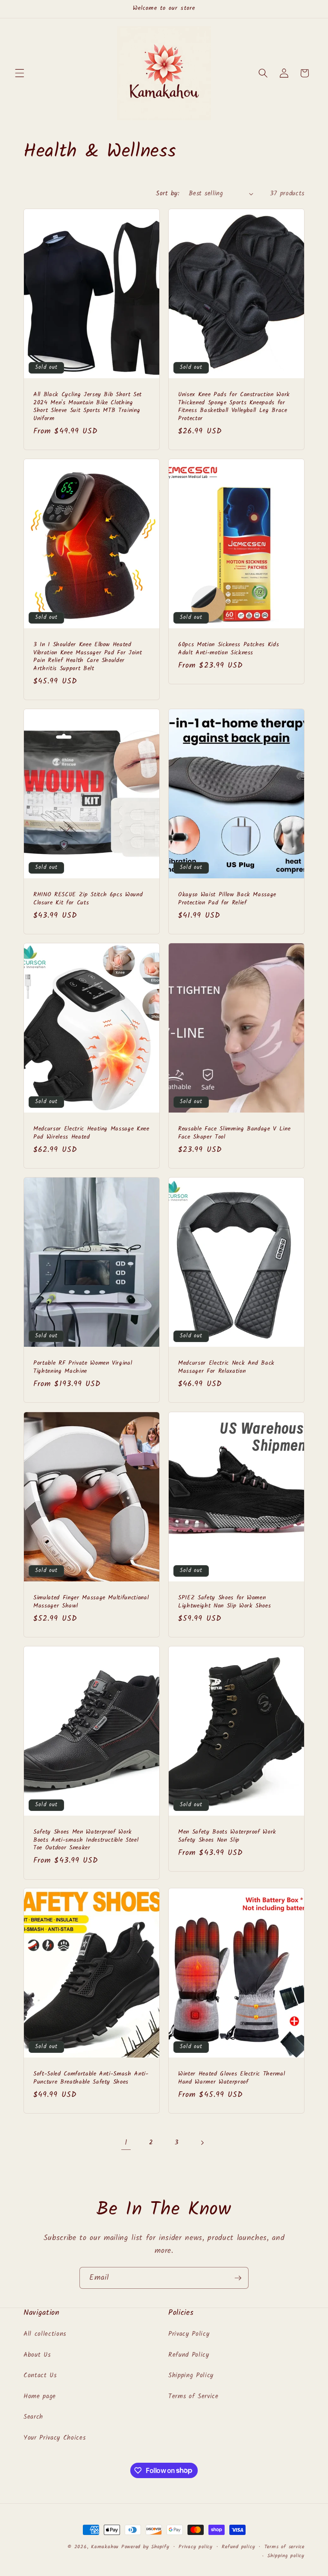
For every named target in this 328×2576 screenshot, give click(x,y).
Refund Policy (189, 2355)
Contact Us (40, 2376)
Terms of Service (193, 2396)
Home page (40, 2396)
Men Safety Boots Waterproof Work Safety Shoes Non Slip (227, 1836)
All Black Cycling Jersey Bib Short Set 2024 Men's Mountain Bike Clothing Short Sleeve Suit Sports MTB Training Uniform (88, 407)
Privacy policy (196, 2547)
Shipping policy (286, 2556)
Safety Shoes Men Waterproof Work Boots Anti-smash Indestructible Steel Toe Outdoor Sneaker (86, 1840)
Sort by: (168, 194)
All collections (45, 2334)
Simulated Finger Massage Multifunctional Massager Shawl (91, 1602)
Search (33, 2417)
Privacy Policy (189, 2334)
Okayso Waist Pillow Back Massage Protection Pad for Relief (227, 899)
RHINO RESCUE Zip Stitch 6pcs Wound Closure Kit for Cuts (88, 899)
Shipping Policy (191, 2376)
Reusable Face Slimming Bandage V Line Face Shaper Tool (234, 1133)
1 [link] (126, 2143)
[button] (20, 73)
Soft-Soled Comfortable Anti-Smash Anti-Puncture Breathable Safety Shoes (91, 2078)
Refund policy (238, 2547)
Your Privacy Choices (54, 2438)
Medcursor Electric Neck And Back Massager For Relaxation (226, 1367)
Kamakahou (105, 2547)
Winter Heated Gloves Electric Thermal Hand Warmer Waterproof (231, 2078)
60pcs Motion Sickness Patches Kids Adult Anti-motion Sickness (228, 649)
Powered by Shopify (145, 2547)
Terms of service (284, 2547)
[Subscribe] (238, 2278)
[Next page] (202, 2143)
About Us (37, 2355)
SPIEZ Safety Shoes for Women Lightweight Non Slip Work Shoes (224, 1602)
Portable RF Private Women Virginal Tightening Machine (83, 1367)
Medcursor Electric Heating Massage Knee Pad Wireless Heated (91, 1133)
